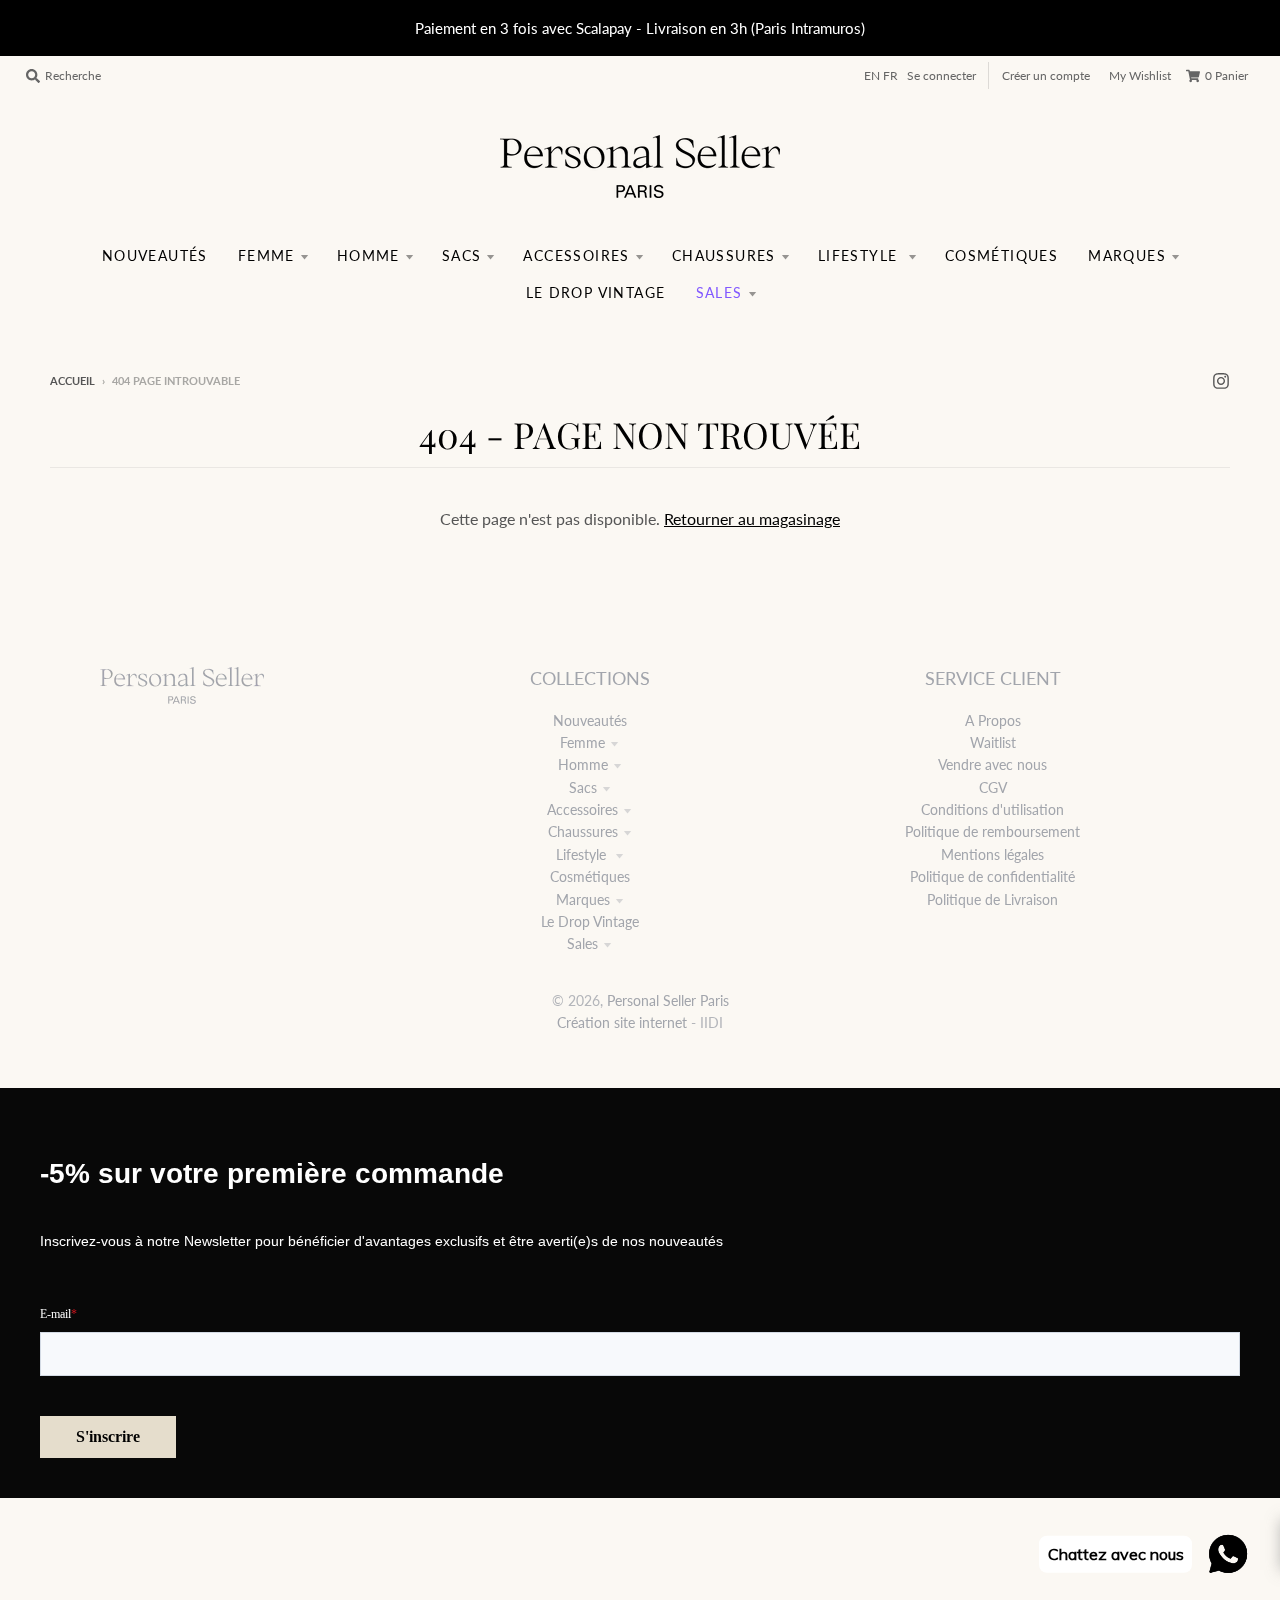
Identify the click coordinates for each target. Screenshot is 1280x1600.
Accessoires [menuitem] (576, 255)
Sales (582, 943)
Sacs (583, 787)
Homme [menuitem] (368, 255)
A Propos (993, 720)
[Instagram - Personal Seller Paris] (1221, 380)
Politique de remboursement (992, 831)
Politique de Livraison (992, 899)
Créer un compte (1046, 75)
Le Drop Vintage (590, 921)
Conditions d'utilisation (992, 809)
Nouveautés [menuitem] (155, 255)
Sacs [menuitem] (462, 255)
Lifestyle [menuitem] (860, 255)
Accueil (72, 380)
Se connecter (941, 75)
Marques (583, 899)
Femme (582, 742)
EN (872, 75)
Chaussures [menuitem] (724, 255)
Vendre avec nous (992, 764)
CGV (993, 787)
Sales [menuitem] (719, 292)
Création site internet (622, 1022)
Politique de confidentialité (992, 876)
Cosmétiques (590, 876)
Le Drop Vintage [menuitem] (596, 292)
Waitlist (993, 742)
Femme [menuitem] (266, 255)
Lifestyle (583, 854)
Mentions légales (992, 854)
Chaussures (583, 831)
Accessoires (582, 809)
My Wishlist (1140, 75)
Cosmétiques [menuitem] (1001, 255)
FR (890, 75)
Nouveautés (590, 720)
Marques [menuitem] (1127, 255)
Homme (583, 764)
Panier (1226, 75)
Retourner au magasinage (752, 518)
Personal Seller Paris (668, 1000)
